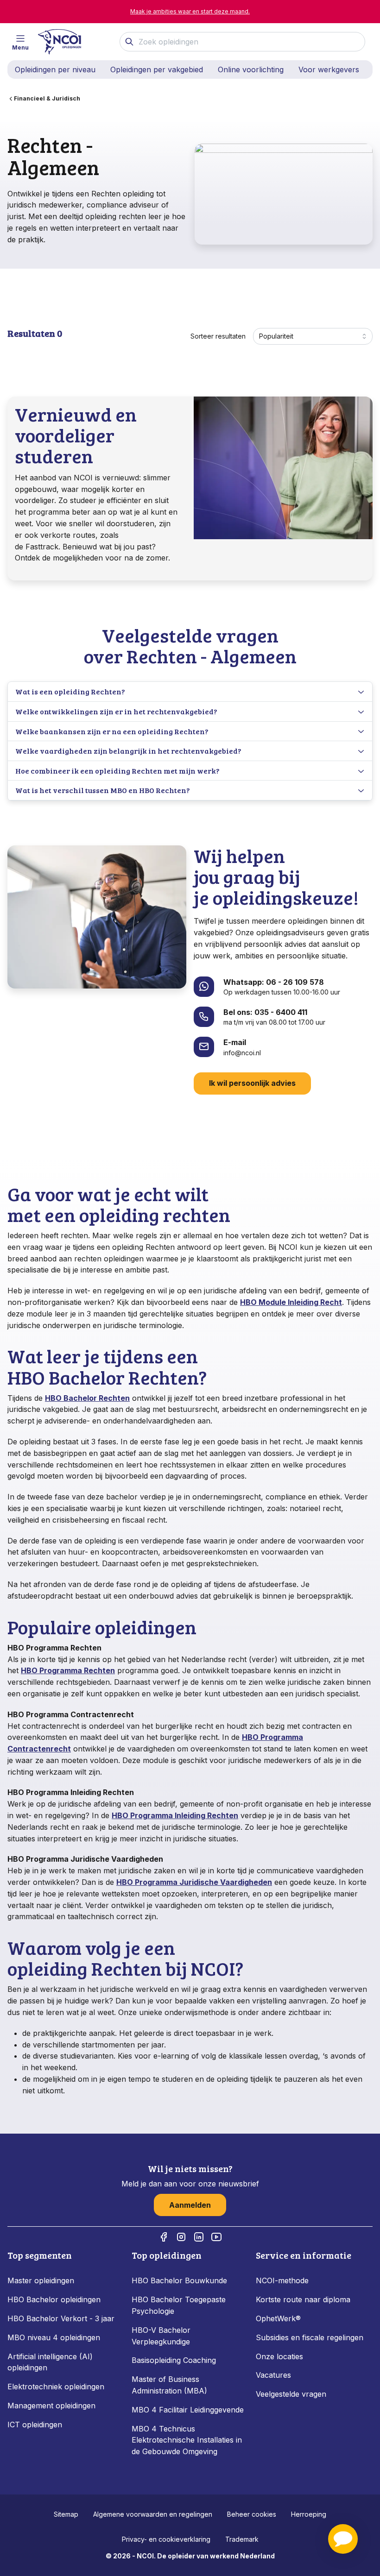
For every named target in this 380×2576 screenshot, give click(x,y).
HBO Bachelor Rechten (87, 1398)
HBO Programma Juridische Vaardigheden (194, 1882)
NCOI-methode (282, 2280)
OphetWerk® (278, 2318)
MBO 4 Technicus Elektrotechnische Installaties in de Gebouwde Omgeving (187, 2440)
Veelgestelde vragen (291, 2394)
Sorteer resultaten (218, 336)
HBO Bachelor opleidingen (54, 2299)
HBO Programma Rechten (68, 1670)
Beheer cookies (252, 2514)
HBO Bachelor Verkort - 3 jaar (61, 2318)
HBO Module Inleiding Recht (291, 1302)
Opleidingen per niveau (55, 69)
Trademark (242, 2539)
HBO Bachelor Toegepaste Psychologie (179, 2305)
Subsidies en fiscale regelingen (310, 2337)
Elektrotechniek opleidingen (56, 2387)
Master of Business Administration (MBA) (169, 2385)
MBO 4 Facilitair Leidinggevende (188, 2410)
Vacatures (273, 2375)
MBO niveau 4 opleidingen (54, 2337)
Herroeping (309, 2514)
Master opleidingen (41, 2280)
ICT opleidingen (35, 2425)
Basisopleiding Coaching (174, 2360)
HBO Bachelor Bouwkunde (179, 2280)
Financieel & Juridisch (47, 98)
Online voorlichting (251, 69)
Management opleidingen (51, 2406)
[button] (343, 2539)
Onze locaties (279, 2356)
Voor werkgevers (329, 69)
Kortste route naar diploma (303, 2299)
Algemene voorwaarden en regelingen (153, 2514)
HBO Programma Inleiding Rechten (175, 1815)
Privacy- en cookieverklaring (166, 2539)
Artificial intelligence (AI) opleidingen (50, 2362)
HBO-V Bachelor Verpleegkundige (161, 2336)
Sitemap (66, 2514)
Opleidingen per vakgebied (157, 69)
